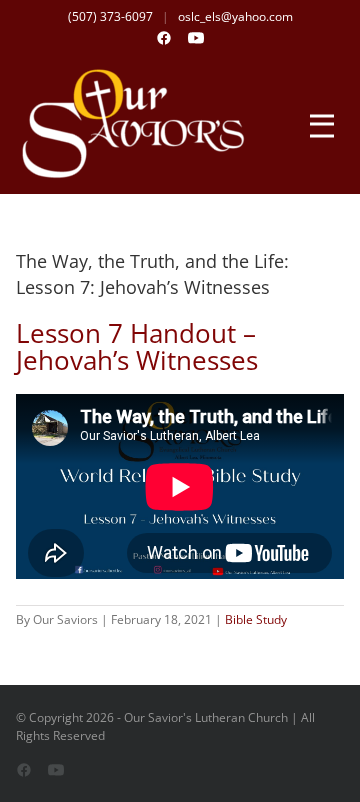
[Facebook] (164, 38)
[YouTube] (196, 38)
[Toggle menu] (322, 124)
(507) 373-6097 (110, 16)
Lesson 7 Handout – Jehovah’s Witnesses (137, 346)
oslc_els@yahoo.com (235, 16)
